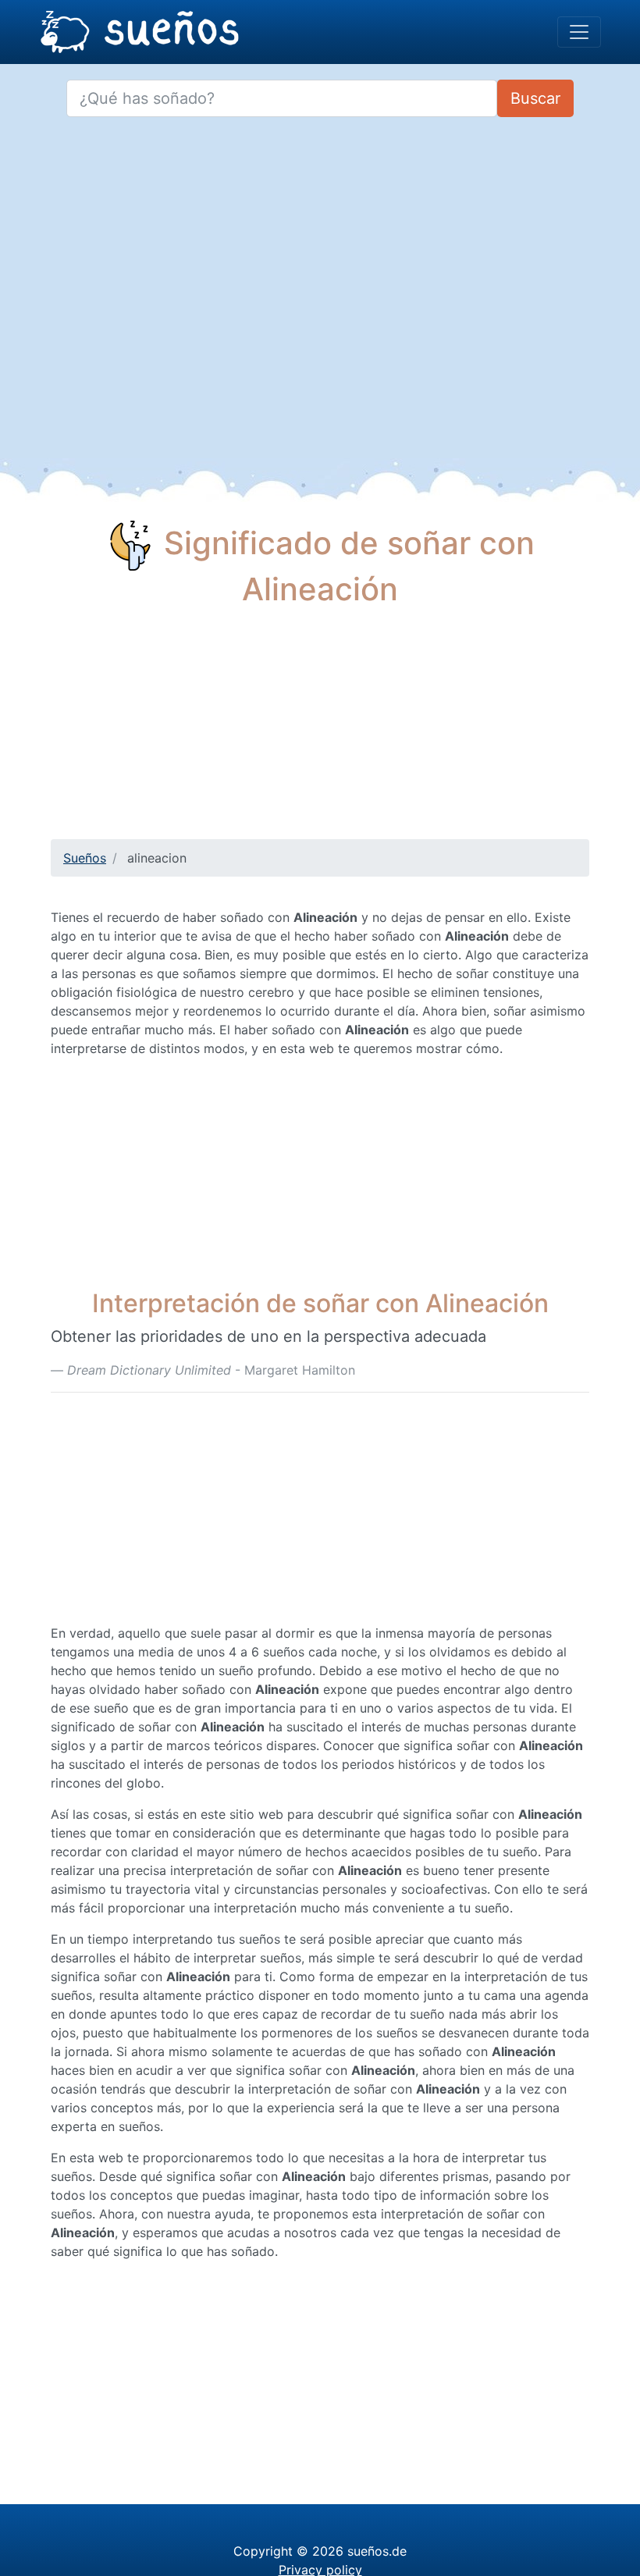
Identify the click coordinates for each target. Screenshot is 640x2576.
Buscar (535, 98)
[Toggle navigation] (579, 32)
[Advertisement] (320, 730)
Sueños (85, 858)
